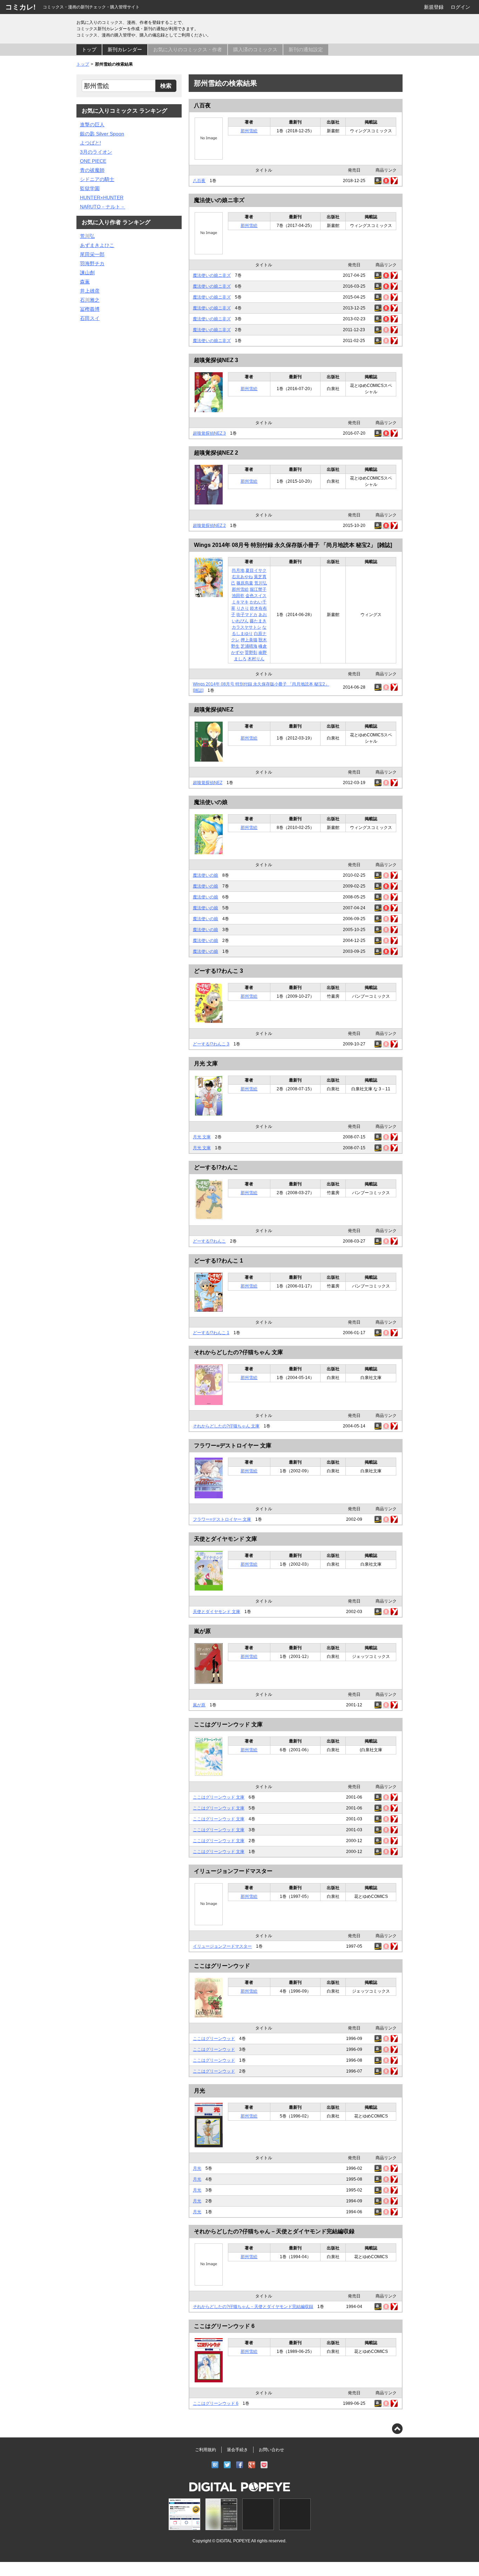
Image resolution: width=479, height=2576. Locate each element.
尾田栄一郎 (92, 254)
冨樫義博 (90, 309)
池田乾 (238, 596)
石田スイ (90, 318)
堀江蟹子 (258, 589)
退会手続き (237, 2450)
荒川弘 (261, 583)
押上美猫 (249, 640)
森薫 (85, 282)
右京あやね (242, 577)
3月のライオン (96, 152)
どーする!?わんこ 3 (218, 971)
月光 (200, 2091)
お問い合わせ (271, 2450)
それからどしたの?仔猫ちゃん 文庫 (238, 1352)
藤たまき (258, 621)
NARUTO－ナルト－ (103, 207)
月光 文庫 (206, 1063)
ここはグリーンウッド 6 (224, 2326)
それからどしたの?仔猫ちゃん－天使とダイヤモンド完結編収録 (274, 2231)
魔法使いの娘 (211, 802)
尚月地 (238, 570)
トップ (89, 49)
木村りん (256, 659)
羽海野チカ (92, 263)
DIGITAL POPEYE (233, 2541)
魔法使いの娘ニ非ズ (219, 200)
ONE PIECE (93, 161)
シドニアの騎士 (97, 179)
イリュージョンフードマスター (233, 1871)
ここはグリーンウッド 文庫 (228, 1724)
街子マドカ (247, 615)
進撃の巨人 (92, 125)
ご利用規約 (205, 2450)
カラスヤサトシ (247, 627)
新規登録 (434, 7)
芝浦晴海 (249, 646)
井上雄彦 (90, 291)
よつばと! (90, 143)
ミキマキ (240, 602)
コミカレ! (21, 7)
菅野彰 (251, 653)
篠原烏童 (245, 583)
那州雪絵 (249, 131)
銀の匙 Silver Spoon (102, 134)
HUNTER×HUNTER (102, 198)
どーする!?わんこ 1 (218, 1261)
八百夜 (202, 105)
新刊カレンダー (125, 49)
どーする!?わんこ (216, 1167)
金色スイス (256, 596)
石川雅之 (90, 300)
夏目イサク (256, 570)
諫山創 (87, 273)
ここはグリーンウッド (222, 1966)
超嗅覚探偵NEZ (214, 710)
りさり (243, 608)
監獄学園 (90, 188)
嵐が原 (202, 1631)
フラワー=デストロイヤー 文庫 (233, 1446)
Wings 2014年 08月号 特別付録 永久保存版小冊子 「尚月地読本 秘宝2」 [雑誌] (293, 545)
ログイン (460, 7)
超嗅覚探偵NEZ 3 (216, 360)
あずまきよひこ (97, 245)
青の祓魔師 (92, 170)
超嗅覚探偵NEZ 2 (216, 453)
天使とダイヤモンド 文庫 (225, 1539)
